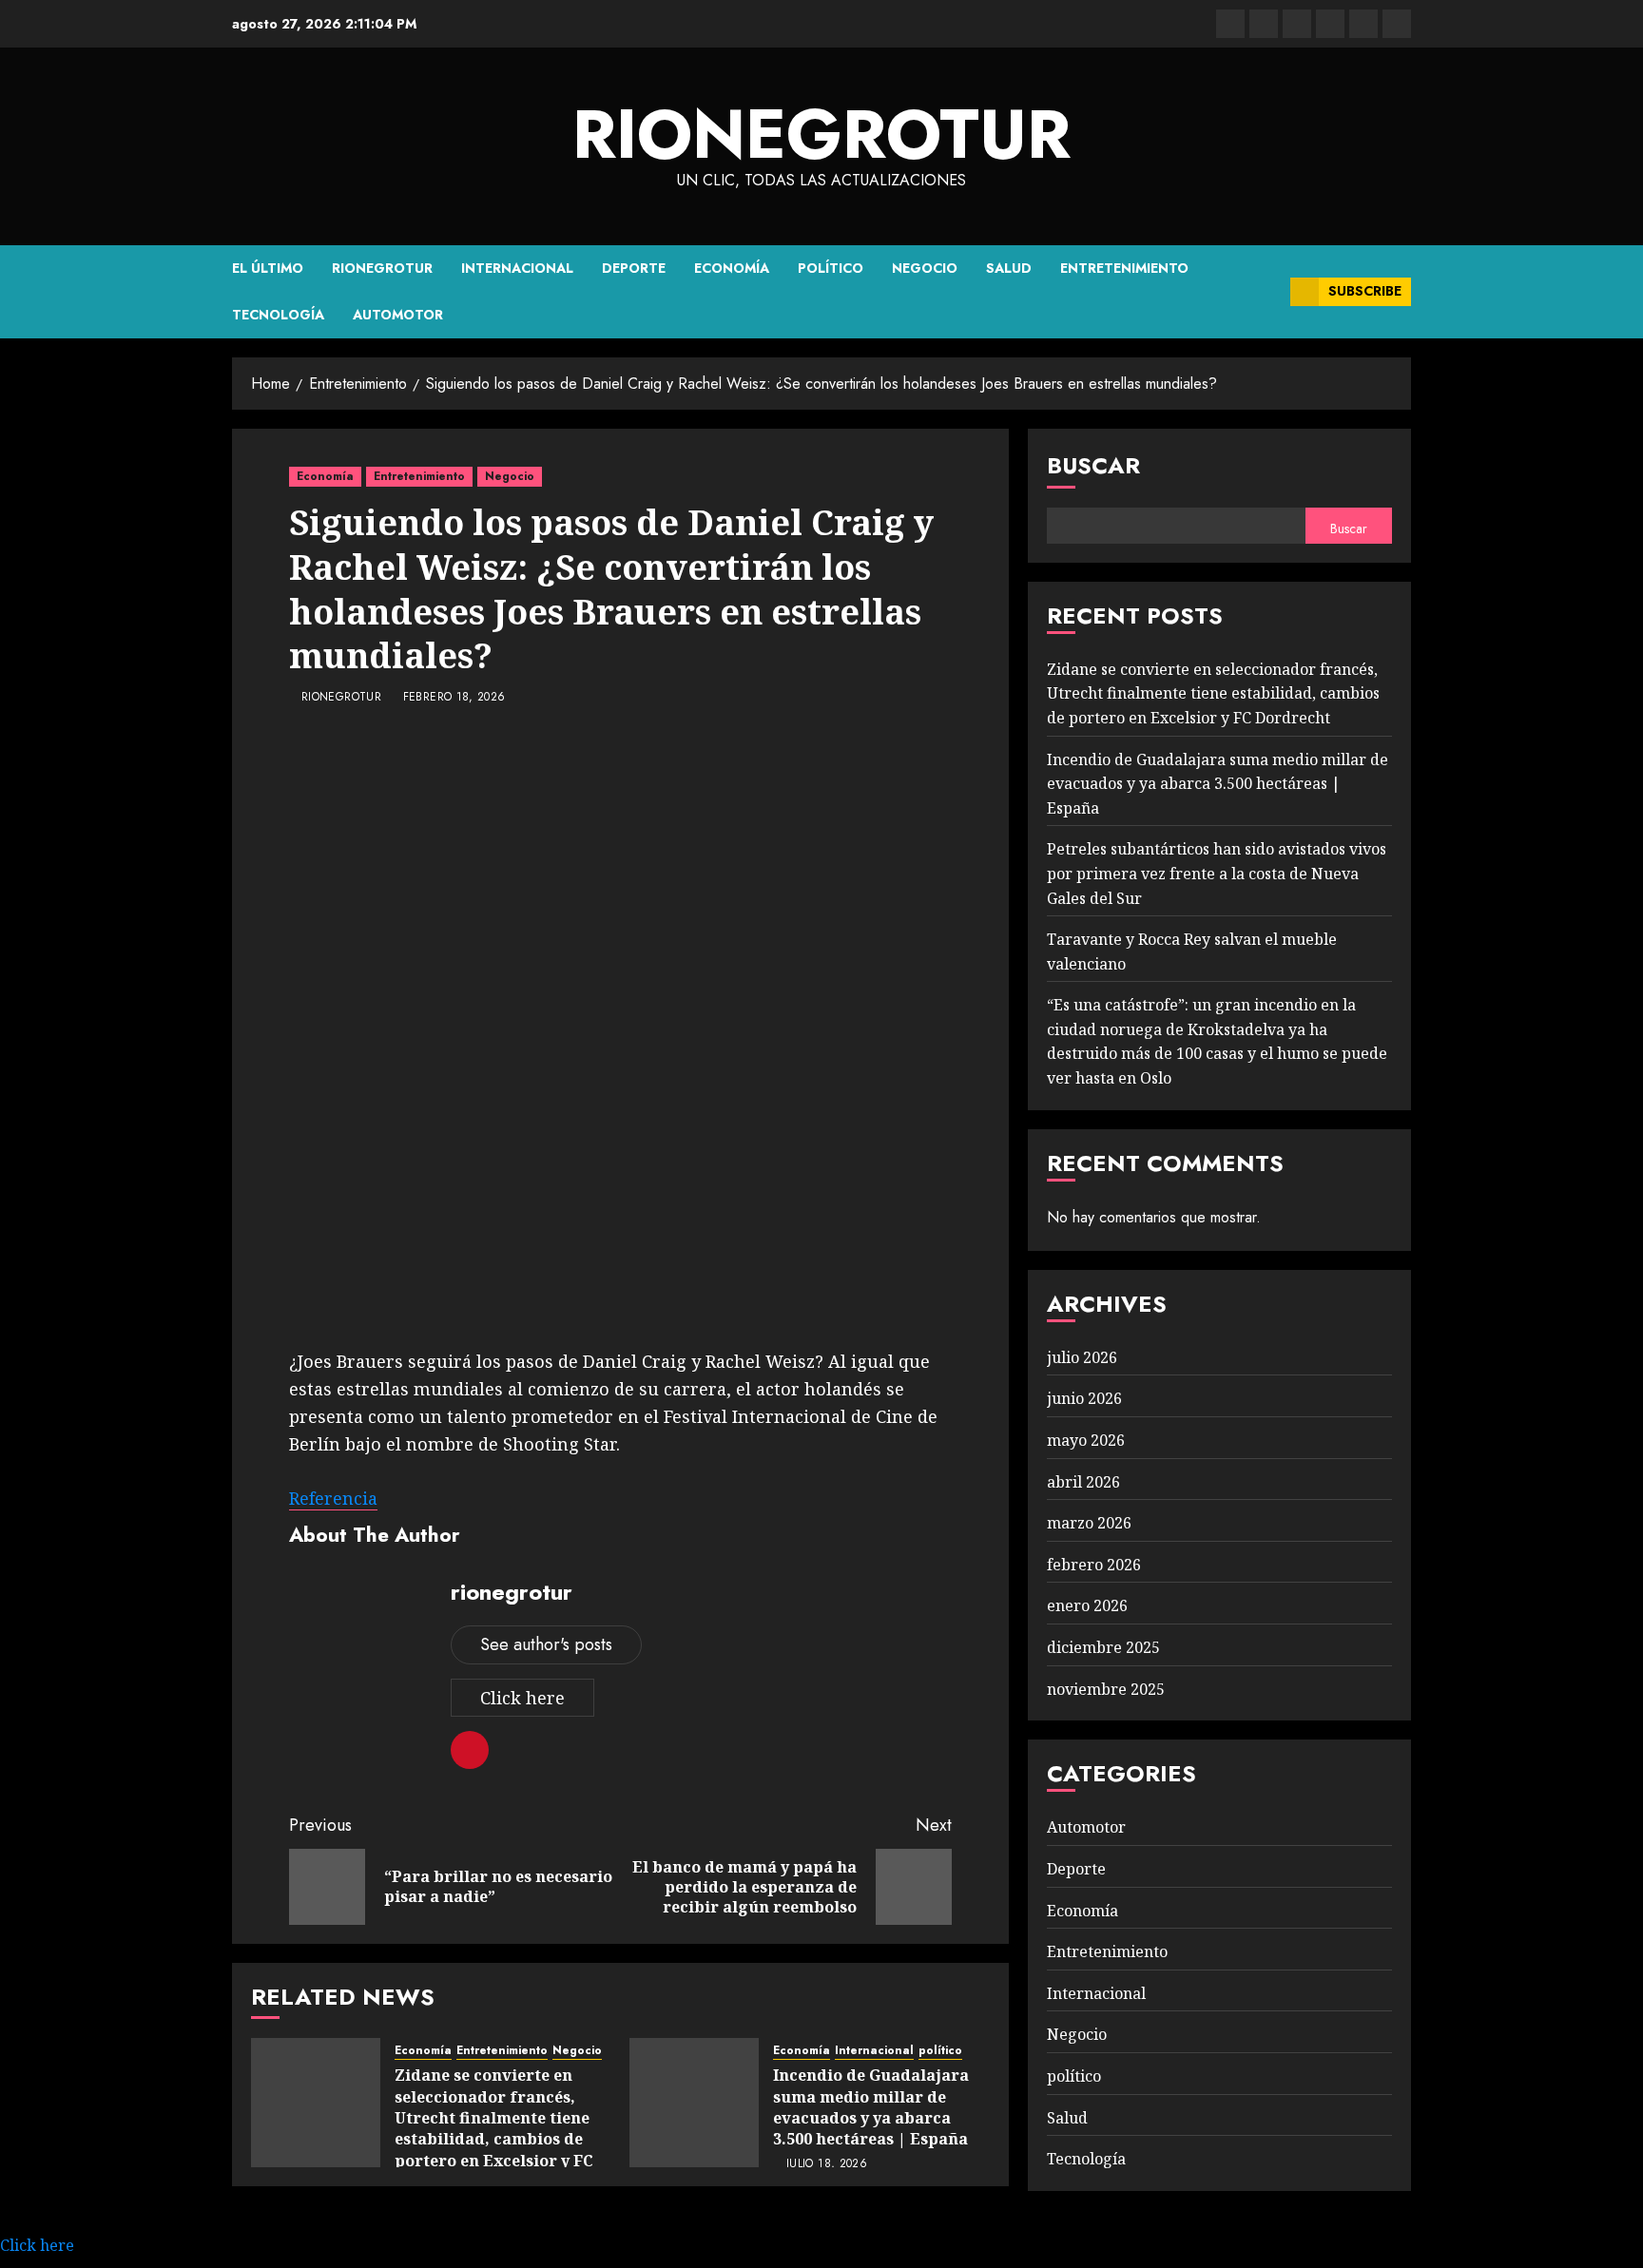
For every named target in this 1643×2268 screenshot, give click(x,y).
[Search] (1269, 292)
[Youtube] (1363, 24)
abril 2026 (1083, 1482)
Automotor (398, 315)
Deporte (634, 268)
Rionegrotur (382, 268)
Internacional (517, 268)
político (831, 268)
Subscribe (1365, 291)
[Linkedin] (1297, 24)
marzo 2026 (1089, 1523)
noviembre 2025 (1106, 1689)
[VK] (1330, 24)
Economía (732, 268)
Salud (1009, 268)
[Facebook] (1230, 24)
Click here (522, 1698)
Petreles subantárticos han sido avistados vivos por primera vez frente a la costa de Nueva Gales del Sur (1217, 873)
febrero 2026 (1094, 1565)
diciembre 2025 (1103, 1647)
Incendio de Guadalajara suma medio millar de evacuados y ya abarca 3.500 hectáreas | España (871, 2107)
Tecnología (278, 315)
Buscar (1093, 465)
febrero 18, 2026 (454, 698)
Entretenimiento (1124, 268)
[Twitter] (1264, 24)
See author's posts (546, 1644)
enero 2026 (1087, 1605)
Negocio (925, 268)
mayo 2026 (1086, 1440)
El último (268, 268)
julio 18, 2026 (827, 2164)
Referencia (333, 1498)
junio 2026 (1084, 1398)
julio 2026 (1082, 1357)
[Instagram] (1397, 24)
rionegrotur (821, 134)
